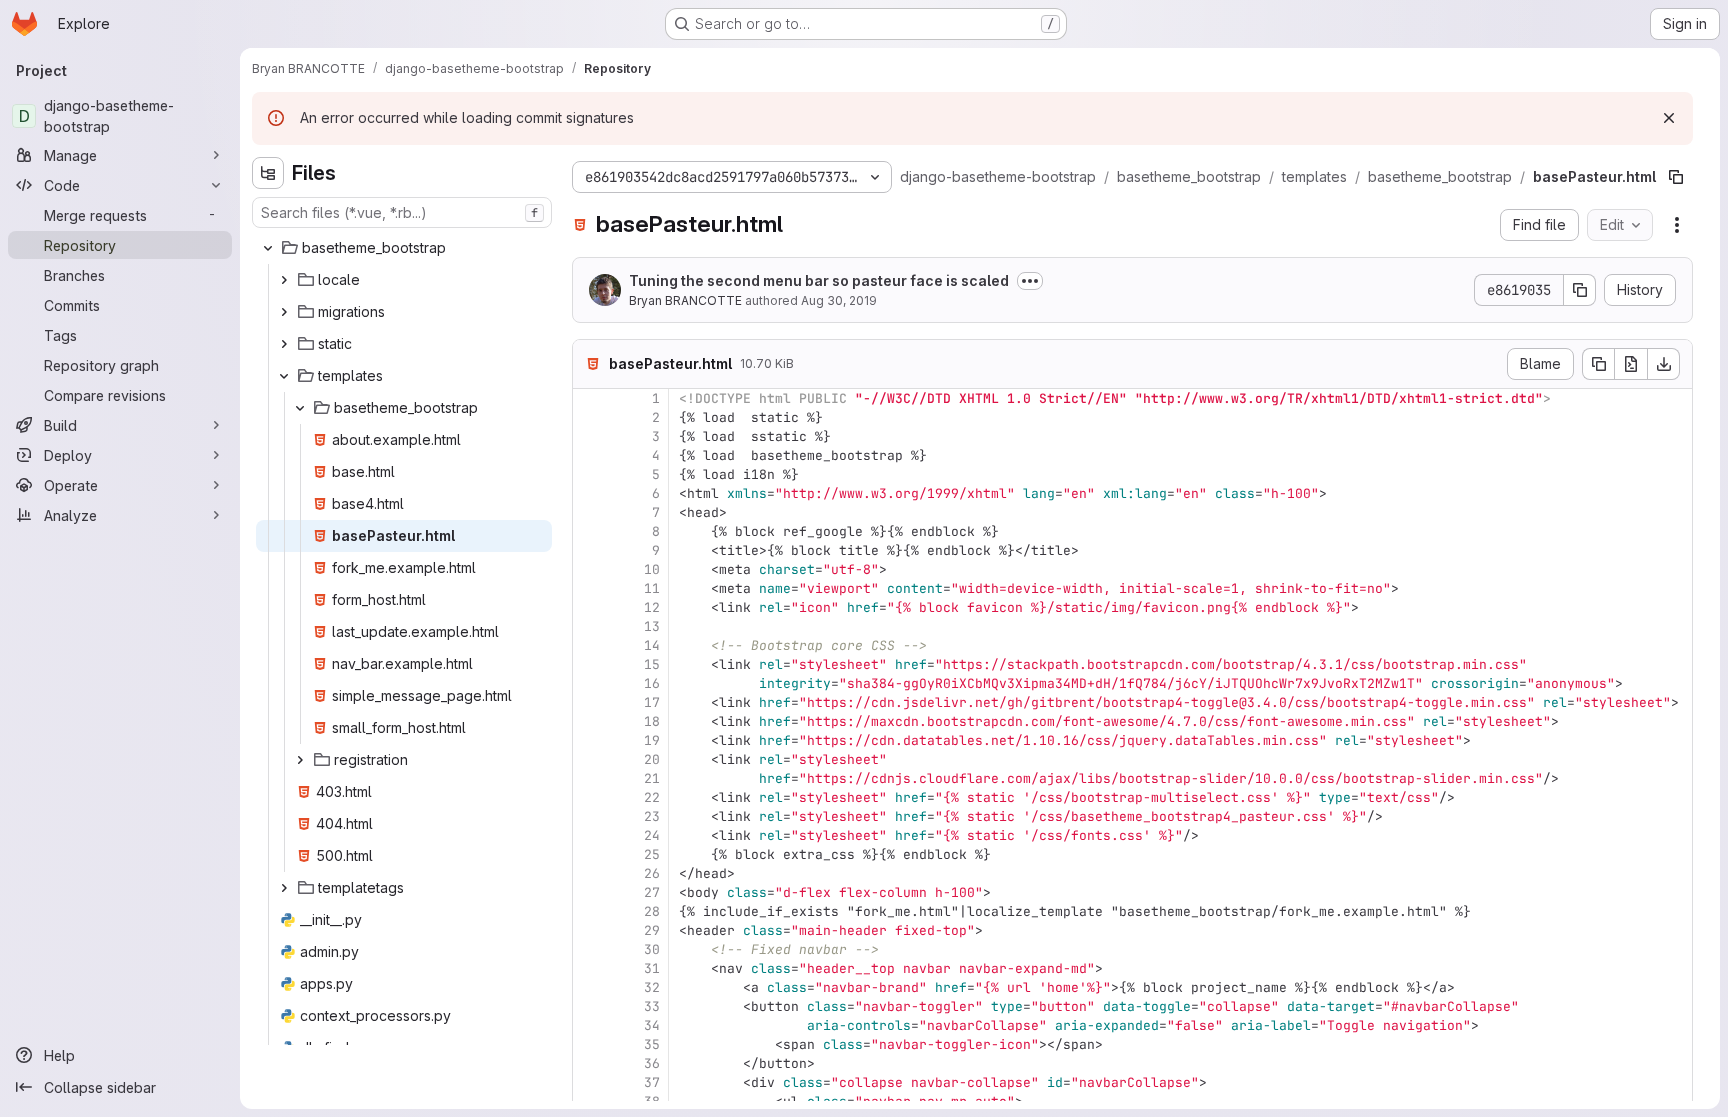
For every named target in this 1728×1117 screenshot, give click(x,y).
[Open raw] (1631, 364)
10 (652, 569)
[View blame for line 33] (590, 1006)
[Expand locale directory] (284, 280)
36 (652, 1063)
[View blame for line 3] (590, 436)
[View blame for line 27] (590, 892)
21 (652, 778)
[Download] (1664, 364)
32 (652, 987)
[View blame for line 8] (590, 531)
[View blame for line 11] (590, 588)
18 (652, 721)
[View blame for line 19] (590, 740)
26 (652, 873)
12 (652, 607)
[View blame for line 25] (590, 854)
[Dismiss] (1669, 118)
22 (652, 797)
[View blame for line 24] (590, 835)
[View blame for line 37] (590, 1082)
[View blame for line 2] (590, 417)
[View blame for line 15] (590, 664)
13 (652, 626)
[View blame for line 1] (590, 398)
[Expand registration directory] (300, 760)
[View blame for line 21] (590, 778)
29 (652, 930)
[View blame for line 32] (590, 987)
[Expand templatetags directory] (284, 888)
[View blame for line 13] (590, 626)
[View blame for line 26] (590, 873)
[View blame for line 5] (590, 474)
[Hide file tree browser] (268, 173)
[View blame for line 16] (590, 683)
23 (652, 816)
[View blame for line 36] (590, 1063)
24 (652, 835)
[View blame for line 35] (590, 1044)
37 (652, 1082)
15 (652, 664)
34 (652, 1025)
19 (652, 740)
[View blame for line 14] (590, 645)
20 (652, 759)
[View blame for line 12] (590, 607)
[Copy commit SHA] (1580, 290)
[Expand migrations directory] (284, 312)
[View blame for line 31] (590, 968)
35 (652, 1044)
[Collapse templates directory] (284, 376)
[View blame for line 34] (590, 1025)
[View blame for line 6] (590, 493)
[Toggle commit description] (1030, 281)
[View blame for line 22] (590, 797)
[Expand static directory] (284, 344)
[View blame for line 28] (590, 911)
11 (652, 588)
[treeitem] (404, 248)
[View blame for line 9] (590, 550)
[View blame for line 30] (590, 949)
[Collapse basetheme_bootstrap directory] (268, 248)
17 (652, 702)
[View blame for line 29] (590, 930)
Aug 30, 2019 (839, 300)
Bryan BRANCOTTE (685, 300)
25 (652, 854)
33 (652, 1006)
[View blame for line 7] (590, 512)
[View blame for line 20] (590, 759)
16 (652, 683)
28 (652, 911)
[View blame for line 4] (590, 455)
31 (652, 968)
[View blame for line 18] (590, 721)
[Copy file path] (1676, 177)
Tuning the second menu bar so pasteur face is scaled (819, 280)
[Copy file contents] (1598, 364)
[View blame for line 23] (590, 816)
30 (652, 949)
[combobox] (402, 212)
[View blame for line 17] (590, 702)
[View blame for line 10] (590, 569)
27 (652, 892)
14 (652, 645)
